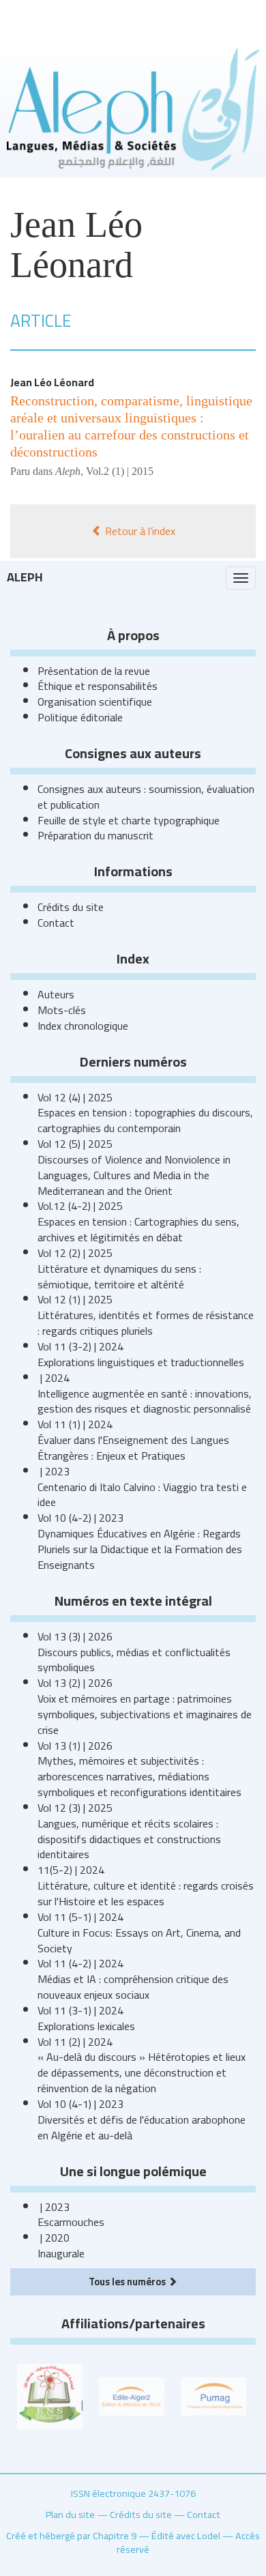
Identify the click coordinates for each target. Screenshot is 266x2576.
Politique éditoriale (80, 717)
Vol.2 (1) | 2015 (120, 471)
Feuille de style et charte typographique (129, 820)
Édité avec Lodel (186, 2535)
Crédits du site (71, 907)
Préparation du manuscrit (95, 835)
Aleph (25, 577)
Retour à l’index (139, 531)
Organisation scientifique (95, 701)
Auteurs (56, 994)
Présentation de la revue (94, 671)
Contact (56, 923)
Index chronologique (83, 1026)
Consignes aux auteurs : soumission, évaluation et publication (146, 797)
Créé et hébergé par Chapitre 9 (71, 2535)
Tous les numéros (128, 2282)
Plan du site (70, 2514)
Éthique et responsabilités (98, 686)
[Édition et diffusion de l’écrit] (132, 2395)
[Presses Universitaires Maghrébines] (213, 2395)
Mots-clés (62, 1010)
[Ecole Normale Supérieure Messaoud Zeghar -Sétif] (50, 2395)
